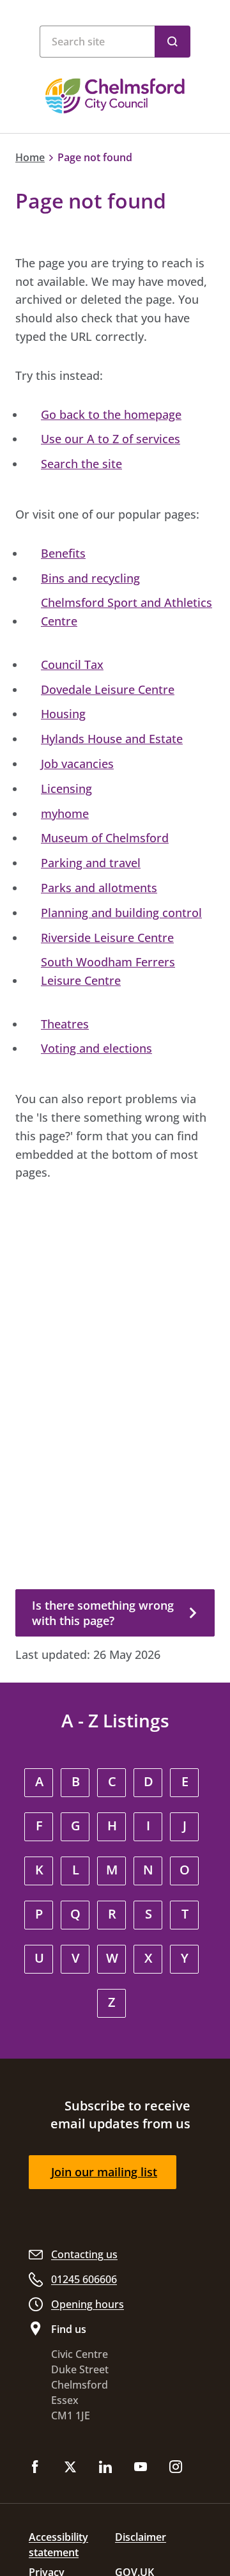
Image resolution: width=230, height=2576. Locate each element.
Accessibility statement (58, 2545)
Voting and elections (96, 1048)
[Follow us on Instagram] (176, 2468)
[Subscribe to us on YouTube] (141, 2468)
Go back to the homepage (111, 414)
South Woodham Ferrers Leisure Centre (108, 971)
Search (172, 42)
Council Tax (72, 664)
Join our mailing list (104, 2172)
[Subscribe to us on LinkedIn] (105, 2468)
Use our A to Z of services (111, 439)
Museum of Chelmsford (105, 838)
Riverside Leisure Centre (107, 938)
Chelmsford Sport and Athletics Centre (126, 612)
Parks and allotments (99, 888)
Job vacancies (77, 764)
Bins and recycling (90, 578)
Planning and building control (121, 913)
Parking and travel (91, 863)
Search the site (81, 464)
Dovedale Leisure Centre (108, 689)
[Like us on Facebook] (35, 2468)
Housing (63, 714)
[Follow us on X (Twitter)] (70, 2468)
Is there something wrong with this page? (103, 1613)
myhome (65, 813)
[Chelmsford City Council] (115, 96)
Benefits (63, 553)
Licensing (66, 789)
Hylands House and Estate (112, 739)
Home (30, 157)
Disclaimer (141, 2537)
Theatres (65, 1024)
